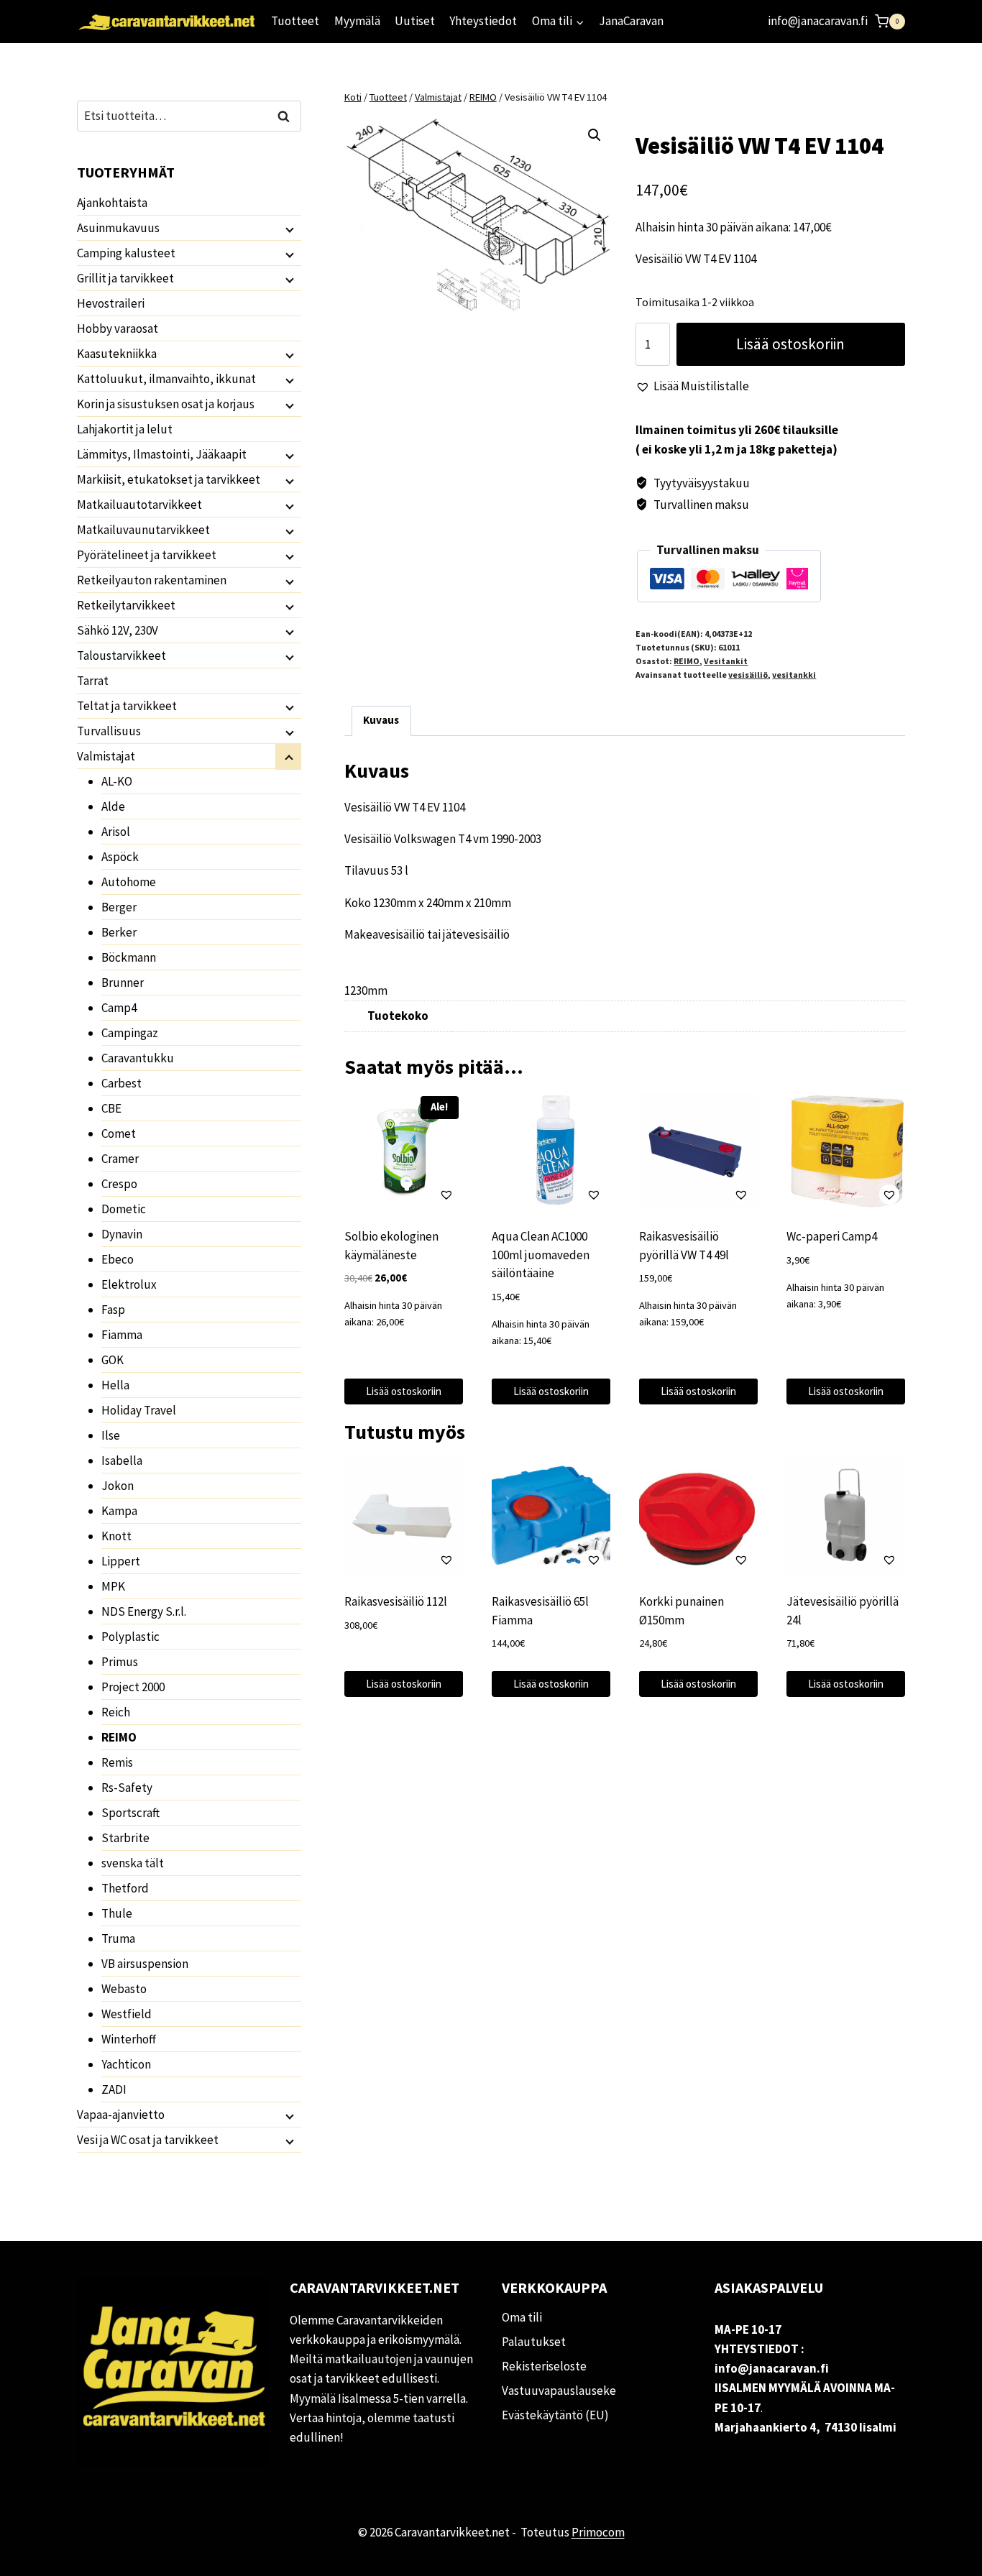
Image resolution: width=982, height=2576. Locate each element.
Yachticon (126, 2064)
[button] (595, 135)
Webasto (124, 1989)
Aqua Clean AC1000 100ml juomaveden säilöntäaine (541, 1255)
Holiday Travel (139, 1410)
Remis (117, 1762)
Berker (119, 932)
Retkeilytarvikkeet (126, 605)
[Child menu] (288, 229)
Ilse (111, 1435)
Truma (118, 1938)
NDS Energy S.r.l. (144, 1611)
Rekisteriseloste (544, 2366)
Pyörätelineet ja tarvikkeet (147, 555)
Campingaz (130, 1033)
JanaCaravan (631, 21)
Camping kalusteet (126, 253)
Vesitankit (726, 661)
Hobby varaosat (118, 328)
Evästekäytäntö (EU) (555, 2415)
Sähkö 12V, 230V (118, 630)
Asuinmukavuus (118, 228)
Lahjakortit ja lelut (125, 429)
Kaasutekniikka (117, 354)
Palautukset (534, 2342)
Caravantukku (138, 1058)
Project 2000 (133, 1687)
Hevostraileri (111, 303)
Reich (116, 1712)
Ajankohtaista (112, 203)
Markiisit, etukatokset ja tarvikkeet (169, 479)
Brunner (123, 983)
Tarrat (93, 681)
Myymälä (357, 21)
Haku (288, 116)
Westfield (127, 2014)
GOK (113, 1360)
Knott (116, 1536)
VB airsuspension (145, 1964)
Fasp (113, 1310)
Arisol (116, 832)
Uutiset (415, 21)
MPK (113, 1586)
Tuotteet (295, 21)
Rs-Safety (127, 1788)
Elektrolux (129, 1284)
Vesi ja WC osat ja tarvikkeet (148, 2140)
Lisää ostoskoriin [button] (404, 1391)
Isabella (122, 1460)
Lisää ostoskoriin (790, 344)
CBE (111, 1108)
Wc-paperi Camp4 (832, 1236)
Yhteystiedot (483, 21)
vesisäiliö (748, 675)
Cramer (120, 1159)
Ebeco (118, 1259)
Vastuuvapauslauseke (559, 2391)
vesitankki (794, 675)
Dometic (124, 1209)
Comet (119, 1133)
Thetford (125, 1888)
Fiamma (122, 1335)
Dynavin (122, 1234)
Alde (113, 806)
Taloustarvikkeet (121, 655)
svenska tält (133, 1863)
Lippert (121, 1561)
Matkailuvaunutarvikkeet (143, 530)
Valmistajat (106, 756)
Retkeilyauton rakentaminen (152, 580)
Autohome (129, 882)
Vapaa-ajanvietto (121, 2115)
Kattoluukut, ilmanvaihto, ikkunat (166, 379)
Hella (115, 1385)
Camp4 (119, 1008)
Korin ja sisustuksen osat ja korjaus (166, 404)
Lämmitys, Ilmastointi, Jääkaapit (162, 454)
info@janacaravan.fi (818, 21)
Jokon (118, 1486)
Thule (117, 1913)
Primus (120, 1662)
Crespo (119, 1184)
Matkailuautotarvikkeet (139, 505)
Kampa (119, 1511)
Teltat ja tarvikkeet (127, 706)
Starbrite (125, 1838)
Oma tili (522, 2317)
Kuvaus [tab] (381, 720)
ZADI (114, 2089)
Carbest (121, 1083)
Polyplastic (130, 1637)
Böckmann (129, 957)
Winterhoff (129, 2039)
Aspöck (120, 857)
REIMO (687, 661)
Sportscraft (130, 1813)
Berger (119, 907)
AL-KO (117, 781)
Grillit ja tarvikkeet (125, 278)
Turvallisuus (109, 731)
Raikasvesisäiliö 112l (396, 1601)
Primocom (598, 2532)
